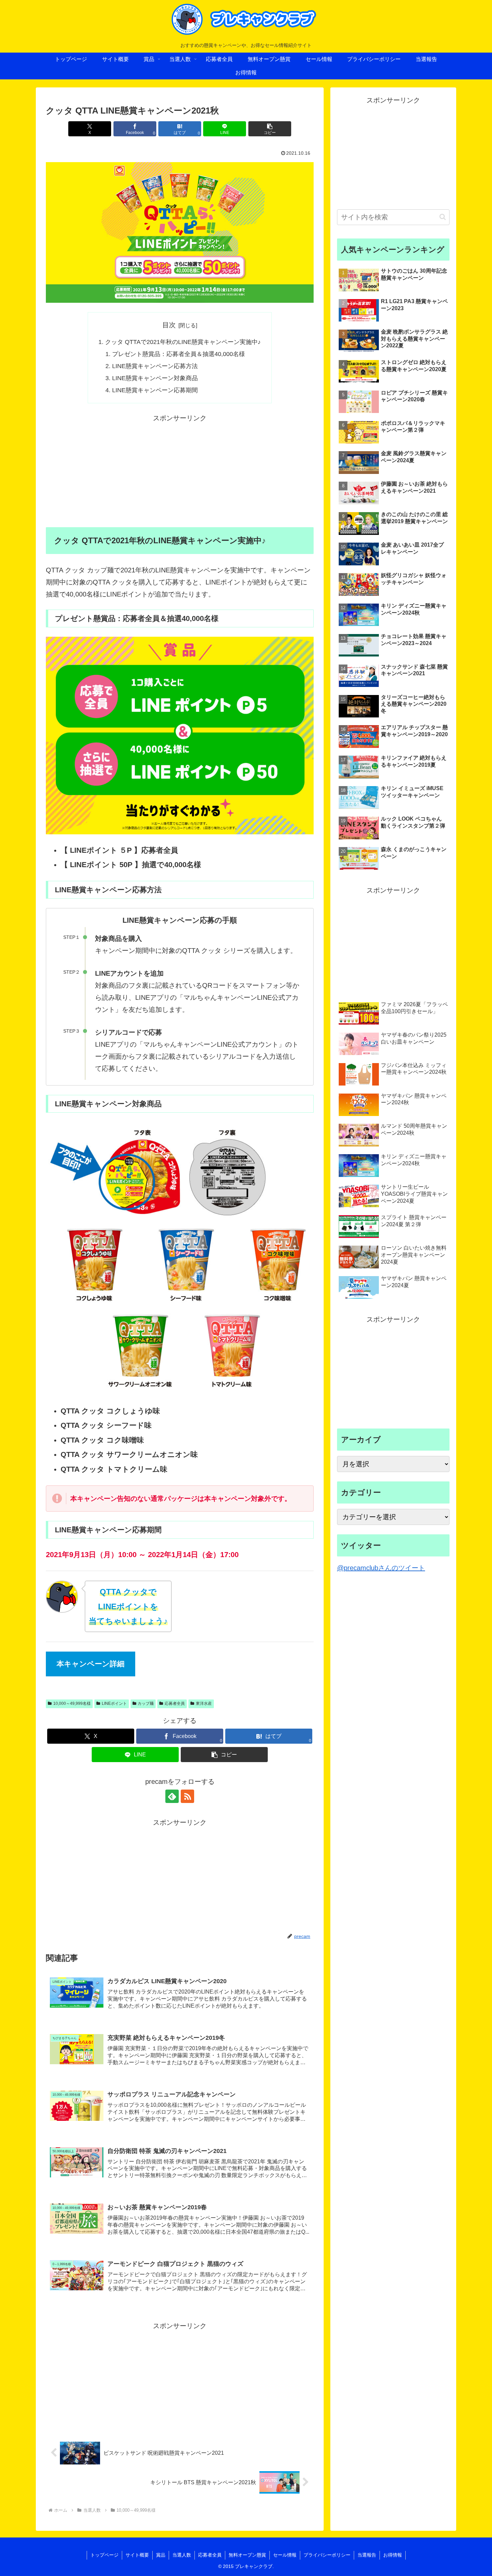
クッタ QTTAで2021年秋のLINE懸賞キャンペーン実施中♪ (183, 342)
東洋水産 (204, 1703)
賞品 (161, 2555)
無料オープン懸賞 (247, 2555)
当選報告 (367, 2555)
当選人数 (182, 2555)
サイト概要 (137, 2555)
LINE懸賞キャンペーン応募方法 (155, 366)
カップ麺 (146, 1703)
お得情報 (393, 2555)
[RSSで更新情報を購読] (187, 1796)
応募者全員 (175, 1703)
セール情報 (285, 2555)
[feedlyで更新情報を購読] (172, 1796)
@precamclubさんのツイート (381, 1568)
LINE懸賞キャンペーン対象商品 (155, 378)
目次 (169, 325)
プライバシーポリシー (327, 2555)
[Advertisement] (180, 471)
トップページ (104, 2555)
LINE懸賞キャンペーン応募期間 (155, 390)
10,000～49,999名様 (72, 1703)
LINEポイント (114, 1703)
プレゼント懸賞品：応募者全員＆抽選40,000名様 (179, 354)
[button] (270, 129)
